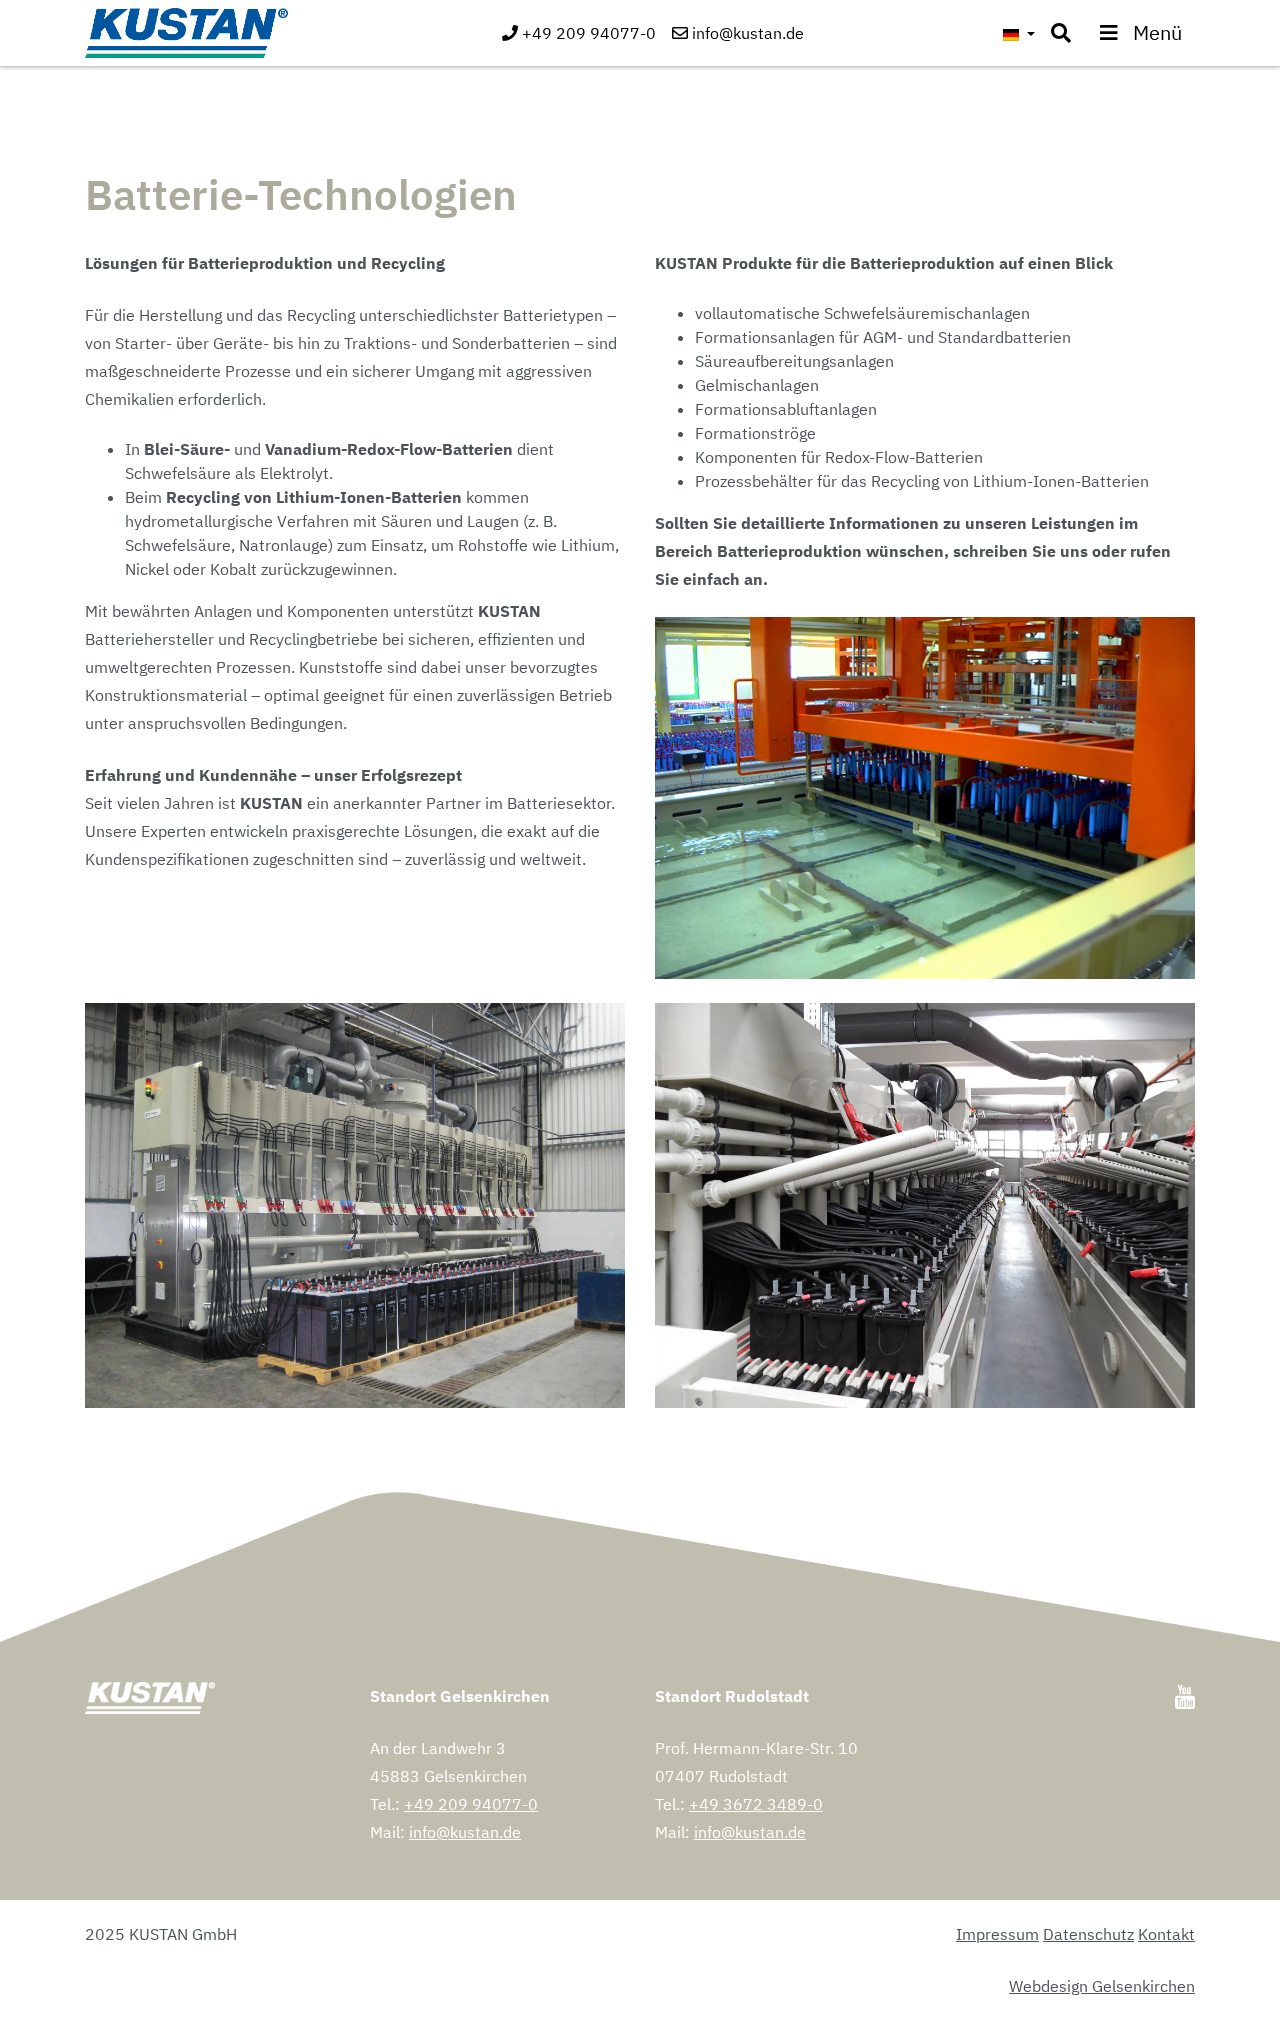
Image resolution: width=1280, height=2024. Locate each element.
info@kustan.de (465, 1832)
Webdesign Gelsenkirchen (1102, 1986)
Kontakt (1166, 1934)
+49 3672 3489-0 (756, 1804)
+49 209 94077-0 (471, 1804)
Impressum (997, 1934)
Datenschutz (1088, 1934)
